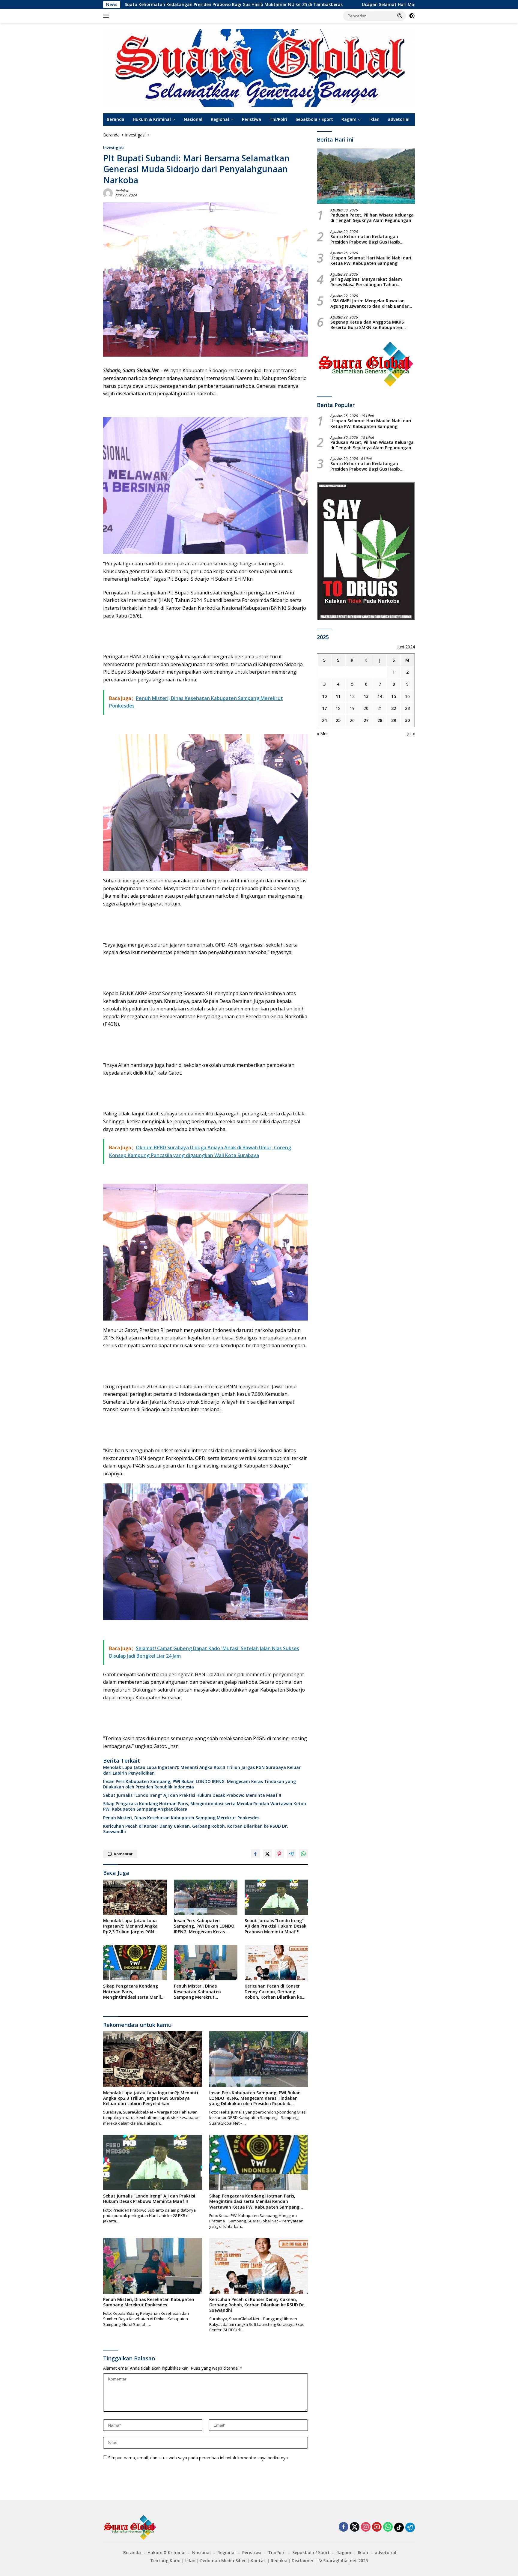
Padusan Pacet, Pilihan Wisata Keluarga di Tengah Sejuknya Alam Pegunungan (372, 218)
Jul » (411, 733)
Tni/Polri (278, 119)
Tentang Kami (165, 2561)
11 (338, 696)
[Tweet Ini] (267, 1854)
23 (407, 708)
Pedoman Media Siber (223, 2561)
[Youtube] (377, 2527)
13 (366, 696)
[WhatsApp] (388, 2527)
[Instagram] (366, 2527)
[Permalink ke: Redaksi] (108, 193)
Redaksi (122, 191)
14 (380, 696)
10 (324, 696)
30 (407, 720)
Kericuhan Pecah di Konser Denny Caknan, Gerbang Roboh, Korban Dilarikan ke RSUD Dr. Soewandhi (196, 1829)
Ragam (349, 119)
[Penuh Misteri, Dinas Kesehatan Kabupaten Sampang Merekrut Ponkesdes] (206, 1963)
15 (394, 696)
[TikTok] (399, 2527)
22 (394, 708)
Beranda (116, 119)
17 (324, 708)
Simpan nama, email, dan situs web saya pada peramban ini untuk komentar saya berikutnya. (198, 2458)
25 (338, 720)
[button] (400, 16)
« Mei (322, 733)
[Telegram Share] (291, 1854)
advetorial (399, 119)
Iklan (374, 119)
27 (366, 720)
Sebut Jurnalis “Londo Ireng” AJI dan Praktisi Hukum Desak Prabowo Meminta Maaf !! (192, 1795)
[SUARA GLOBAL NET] (259, 67)
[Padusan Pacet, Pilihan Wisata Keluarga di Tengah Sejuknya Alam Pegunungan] (366, 176)
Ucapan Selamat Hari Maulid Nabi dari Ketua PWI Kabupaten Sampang (259, 4)
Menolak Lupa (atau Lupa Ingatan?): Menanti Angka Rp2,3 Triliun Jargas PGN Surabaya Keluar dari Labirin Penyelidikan (202, 1770)
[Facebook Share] (255, 1854)
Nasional (193, 119)
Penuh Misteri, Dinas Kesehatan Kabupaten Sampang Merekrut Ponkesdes (181, 1818)
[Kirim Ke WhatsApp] (303, 1854)
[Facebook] (344, 2527)
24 (324, 720)
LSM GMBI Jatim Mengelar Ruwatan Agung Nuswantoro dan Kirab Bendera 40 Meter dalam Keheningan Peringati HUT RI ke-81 (371, 304)
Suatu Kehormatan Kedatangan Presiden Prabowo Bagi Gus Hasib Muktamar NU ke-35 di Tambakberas (369, 239)
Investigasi (113, 148)
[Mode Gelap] (412, 16)
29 (394, 720)
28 (380, 720)
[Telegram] (410, 2527)
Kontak (258, 2561)
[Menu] (107, 16)
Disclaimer (303, 2561)
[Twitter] (355, 2527)
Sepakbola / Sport (314, 119)
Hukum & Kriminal (152, 119)
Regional (220, 119)
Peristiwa (252, 119)
